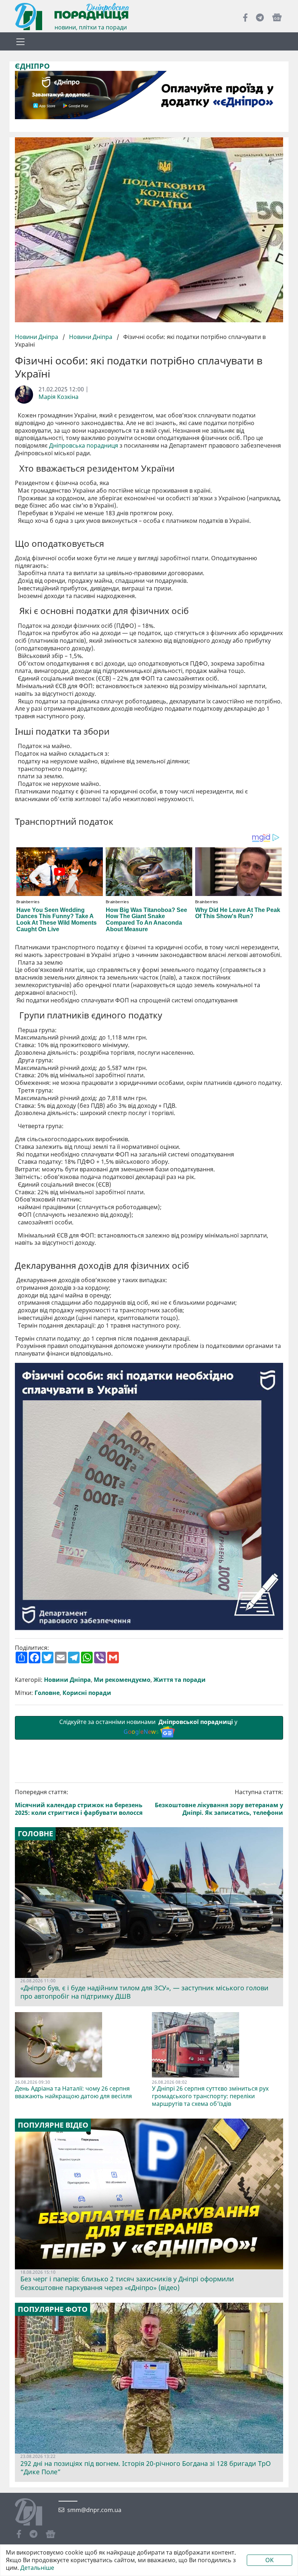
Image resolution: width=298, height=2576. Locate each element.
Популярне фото (53, 2309)
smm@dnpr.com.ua (94, 2510)
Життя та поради (180, 1680)
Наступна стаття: (219, 1802)
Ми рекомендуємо (122, 1680)
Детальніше (37, 2568)
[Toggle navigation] (20, 41)
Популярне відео (53, 2125)
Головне (47, 1693)
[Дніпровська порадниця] (34, 2513)
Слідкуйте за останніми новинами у (149, 1727)
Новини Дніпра (37, 337)
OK (269, 2560)
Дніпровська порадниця (84, 446)
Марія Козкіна (59, 397)
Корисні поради (87, 1693)
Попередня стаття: (79, 1802)
